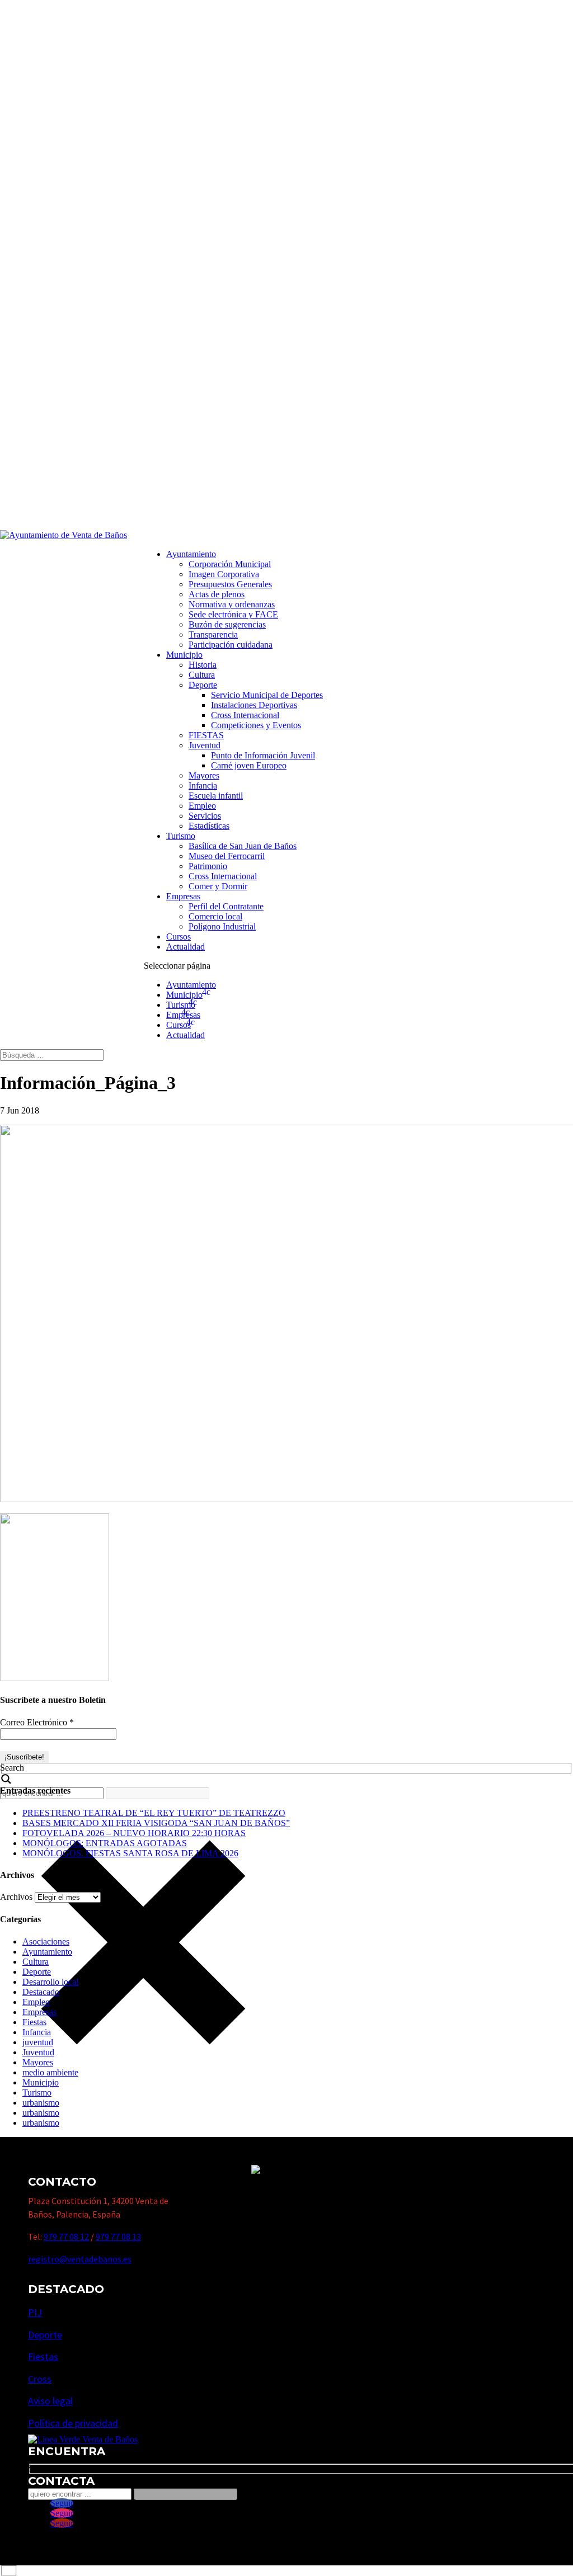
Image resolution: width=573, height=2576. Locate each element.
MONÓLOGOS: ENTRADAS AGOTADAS (105, 1843)
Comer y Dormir (218, 886)
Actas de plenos (217, 594)
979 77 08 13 (118, 2237)
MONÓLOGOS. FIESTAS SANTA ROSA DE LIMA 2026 (130, 1853)
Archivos (16, 1897)
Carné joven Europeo (249, 765)
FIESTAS (206, 735)
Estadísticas (209, 826)
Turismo (181, 836)
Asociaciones (46, 1942)
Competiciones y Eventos (256, 725)
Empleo (202, 806)
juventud (38, 2042)
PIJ (35, 2312)
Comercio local (215, 916)
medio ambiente (50, 2072)
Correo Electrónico (37, 1722)
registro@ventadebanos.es (80, 2259)
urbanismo (41, 2103)
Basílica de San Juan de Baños (243, 846)
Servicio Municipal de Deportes (267, 695)
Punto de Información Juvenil (263, 755)
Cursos (179, 936)
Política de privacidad (73, 2423)
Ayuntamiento (191, 554)
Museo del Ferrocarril (227, 856)
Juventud (205, 745)
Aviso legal (50, 2401)
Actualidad (185, 947)
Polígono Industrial (222, 926)
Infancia (203, 785)
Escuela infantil (216, 796)
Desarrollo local (50, 1982)
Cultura (202, 675)
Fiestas (34, 2022)
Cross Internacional (245, 715)
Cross (40, 2379)
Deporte (203, 685)
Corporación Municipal (230, 564)
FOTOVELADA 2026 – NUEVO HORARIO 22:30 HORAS (134, 1833)
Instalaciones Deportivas (254, 705)
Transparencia (213, 634)
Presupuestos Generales (230, 584)
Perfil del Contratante (226, 906)
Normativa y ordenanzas (232, 604)
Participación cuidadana (231, 645)
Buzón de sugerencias (227, 624)
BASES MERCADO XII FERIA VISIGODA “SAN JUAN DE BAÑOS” (156, 1823)
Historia (203, 665)
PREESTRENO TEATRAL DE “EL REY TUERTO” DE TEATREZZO (154, 1813)
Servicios (205, 816)
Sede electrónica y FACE (233, 614)
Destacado (41, 1992)
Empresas (183, 896)
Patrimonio (208, 866)
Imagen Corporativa (224, 574)
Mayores (204, 775)
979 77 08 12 (66, 2237)
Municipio (184, 655)
